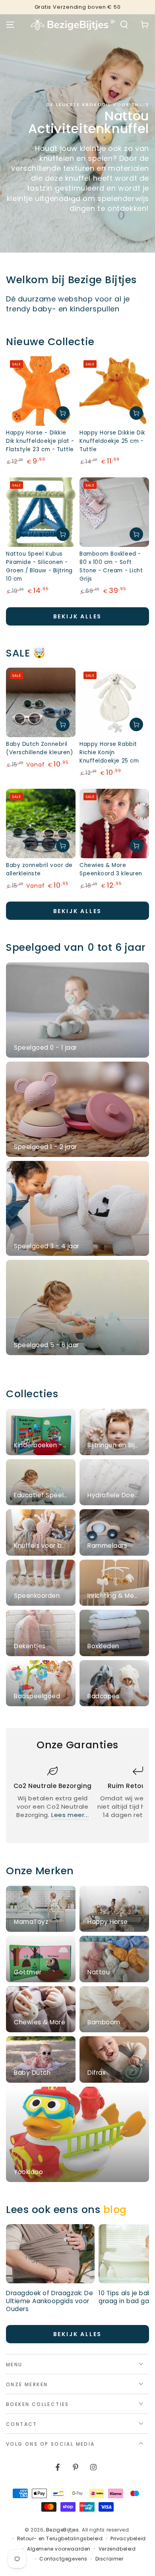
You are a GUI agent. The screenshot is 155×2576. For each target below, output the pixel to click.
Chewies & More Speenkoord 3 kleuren (111, 869)
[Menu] (10, 25)
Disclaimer (109, 2559)
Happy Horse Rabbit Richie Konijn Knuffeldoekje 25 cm (109, 752)
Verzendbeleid (117, 2549)
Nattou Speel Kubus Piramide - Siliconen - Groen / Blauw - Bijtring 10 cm (39, 566)
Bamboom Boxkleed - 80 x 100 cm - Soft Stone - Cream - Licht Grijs (111, 566)
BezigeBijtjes (63, 2530)
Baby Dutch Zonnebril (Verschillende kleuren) (39, 748)
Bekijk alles (78, 616)
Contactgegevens (63, 2559)
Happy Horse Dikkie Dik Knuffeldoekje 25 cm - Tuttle (112, 441)
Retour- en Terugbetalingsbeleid (60, 2539)
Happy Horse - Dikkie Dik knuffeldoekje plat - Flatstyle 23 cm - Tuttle (40, 441)
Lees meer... (70, 1815)
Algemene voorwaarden (59, 2549)
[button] (124, 25)
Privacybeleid (128, 2539)
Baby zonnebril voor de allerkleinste (39, 869)
